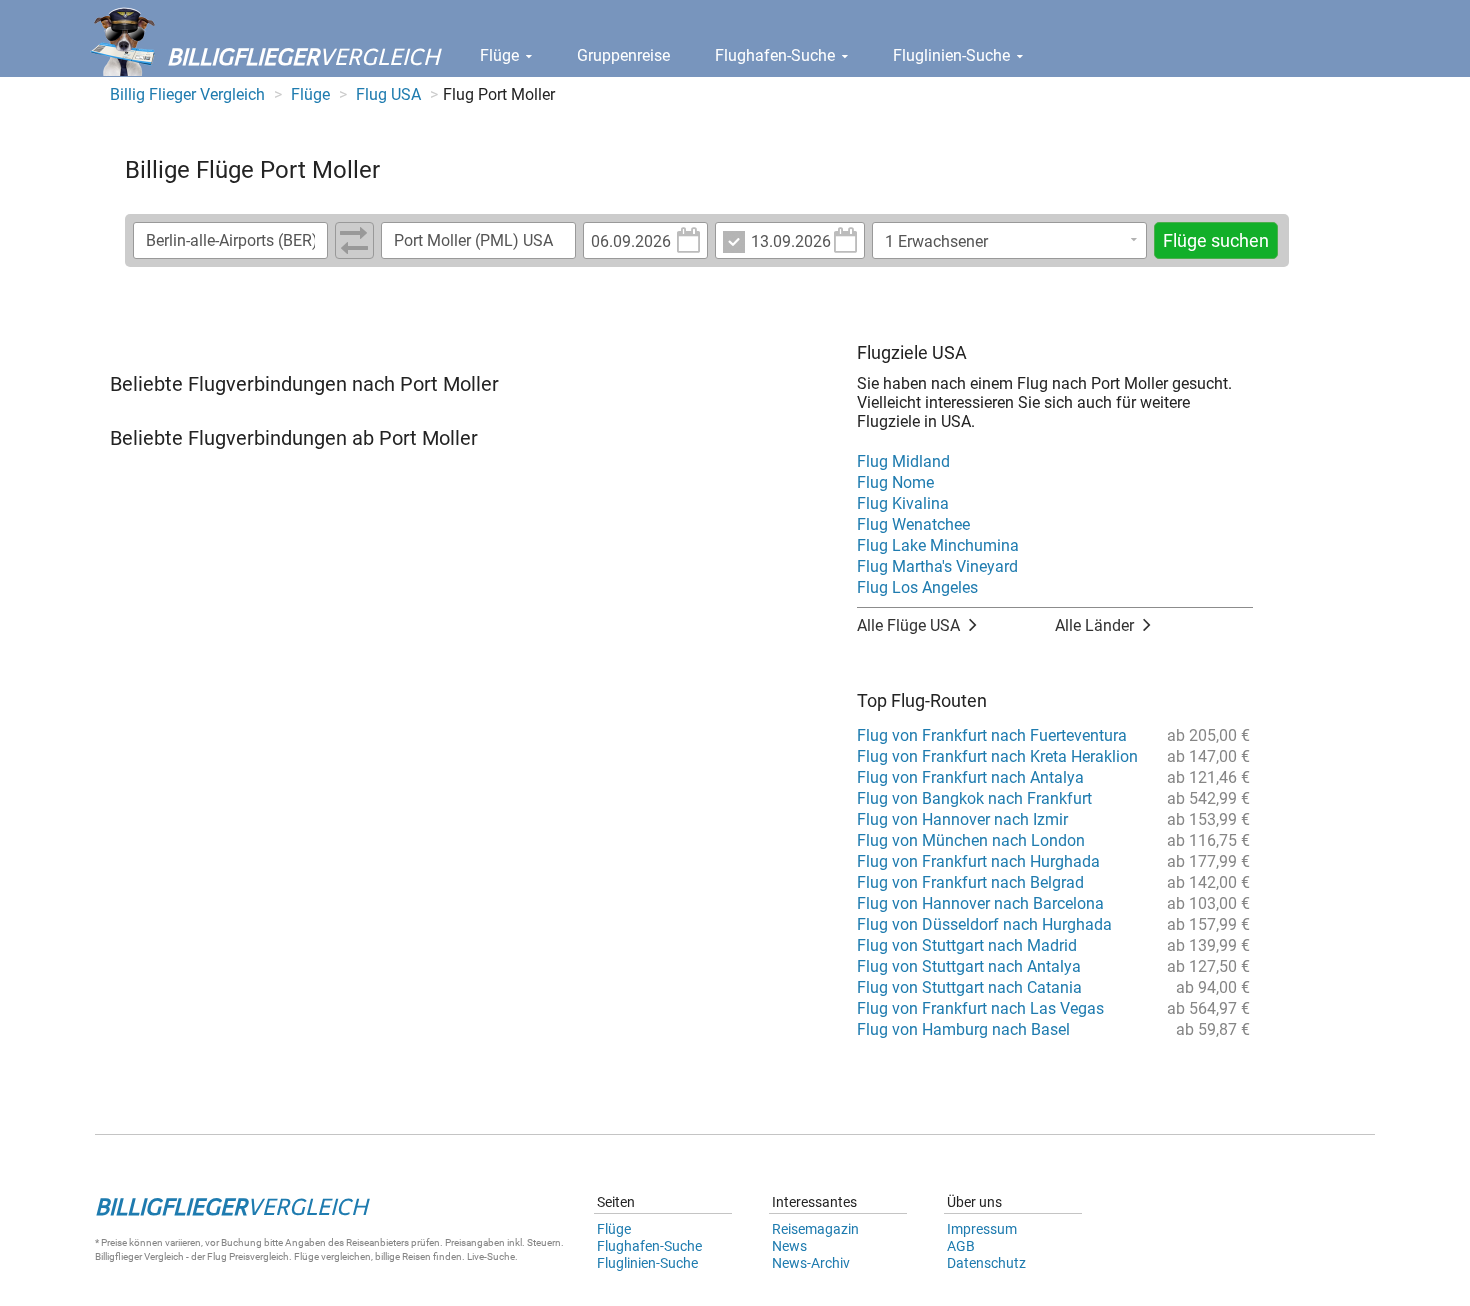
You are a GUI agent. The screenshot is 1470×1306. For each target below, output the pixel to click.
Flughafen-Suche (777, 55)
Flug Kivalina (903, 503)
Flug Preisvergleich (248, 1256)
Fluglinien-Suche (953, 55)
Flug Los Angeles (917, 587)
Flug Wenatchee (913, 524)
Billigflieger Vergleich (139, 1256)
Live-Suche (491, 1256)
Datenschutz (986, 1263)
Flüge (501, 55)
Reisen (416, 1256)
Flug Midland (903, 461)
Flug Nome (895, 482)
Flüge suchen (1216, 240)
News (789, 1246)
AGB (961, 1246)
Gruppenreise (623, 55)
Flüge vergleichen (332, 1256)
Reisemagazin (815, 1229)
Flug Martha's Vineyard (937, 566)
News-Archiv (811, 1263)
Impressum (982, 1229)
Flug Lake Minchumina (938, 545)
